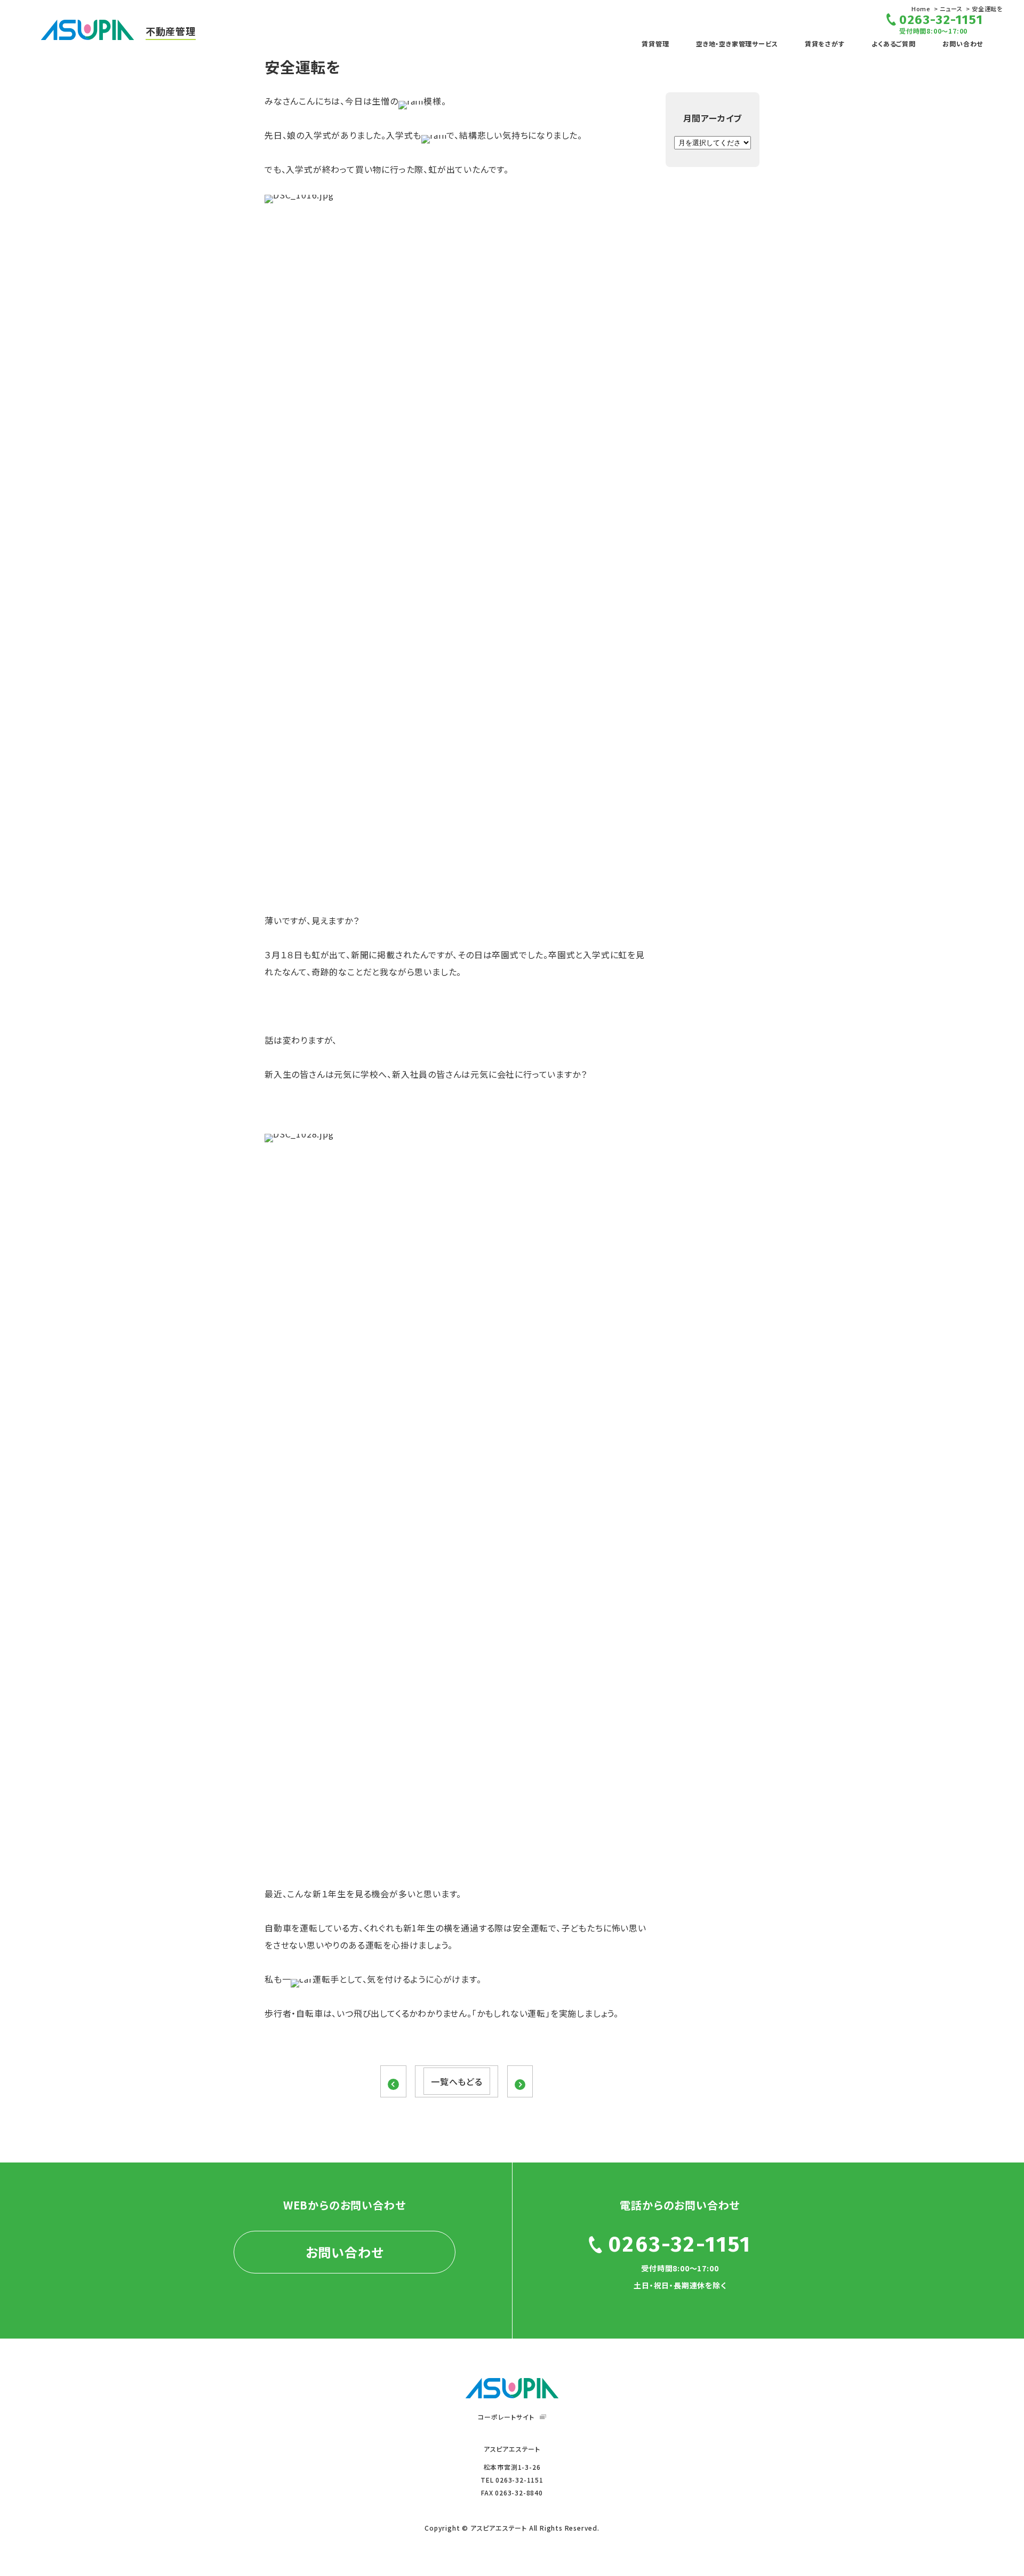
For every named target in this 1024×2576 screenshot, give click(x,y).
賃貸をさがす (825, 43)
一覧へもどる (457, 2081)
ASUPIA (512, 2388)
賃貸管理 (655, 43)
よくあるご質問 (894, 43)
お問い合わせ (963, 43)
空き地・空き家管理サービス (737, 43)
